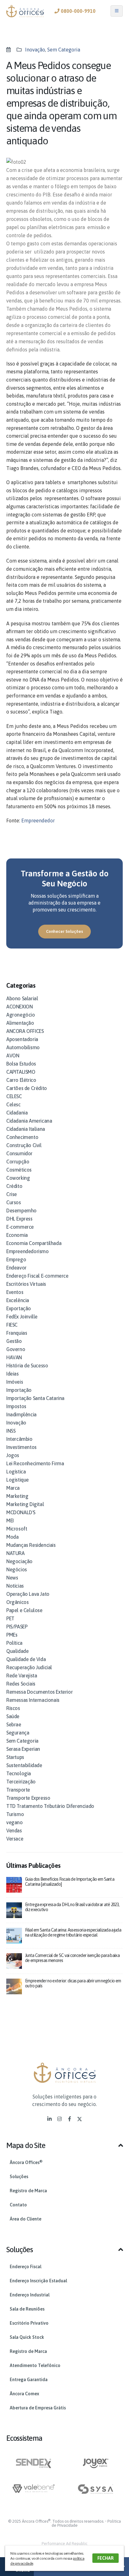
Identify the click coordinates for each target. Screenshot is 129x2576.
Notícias (15, 1586)
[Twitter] (80, 2119)
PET (10, 1618)
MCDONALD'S (21, 1512)
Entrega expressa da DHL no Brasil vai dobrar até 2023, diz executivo (72, 1907)
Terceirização (21, 1782)
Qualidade (17, 1651)
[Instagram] (59, 2119)
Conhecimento (22, 1137)
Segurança (18, 1733)
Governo (16, 1349)
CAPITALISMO (21, 1072)
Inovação (35, 50)
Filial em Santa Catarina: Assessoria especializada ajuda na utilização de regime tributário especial (73, 1932)
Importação (19, 1390)
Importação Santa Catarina (35, 1398)
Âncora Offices (26, 2162)
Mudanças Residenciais (31, 1545)
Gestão (14, 1341)
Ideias (13, 1374)
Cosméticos (19, 1170)
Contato (18, 2205)
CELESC (14, 1096)
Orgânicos (17, 1602)
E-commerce (20, 1227)
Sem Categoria (64, 50)
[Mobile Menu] (117, 11)
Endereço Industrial (30, 2295)
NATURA (15, 1553)
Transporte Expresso (28, 1798)
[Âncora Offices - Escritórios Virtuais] (25, 11)
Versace (15, 1839)
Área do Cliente (26, 2219)
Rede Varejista (22, 1675)
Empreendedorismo (28, 1251)
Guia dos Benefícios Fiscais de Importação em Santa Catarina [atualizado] (70, 1881)
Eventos (15, 1292)
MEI (10, 1520)
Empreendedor (38, 820)
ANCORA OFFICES (25, 1031)
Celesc (13, 1104)
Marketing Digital (25, 1504)
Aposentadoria (22, 1039)
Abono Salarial (22, 998)
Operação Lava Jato (28, 1594)
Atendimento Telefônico (35, 2365)
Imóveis (15, 1382)
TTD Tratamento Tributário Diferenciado (50, 1806)
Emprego (16, 1259)
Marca (13, 1488)
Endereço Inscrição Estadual (38, 2281)
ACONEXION (19, 1007)
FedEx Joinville (22, 1317)
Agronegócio (21, 1015)
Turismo (15, 1814)
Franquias (17, 1333)
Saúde (13, 1716)
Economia (17, 1235)
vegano (15, 1822)
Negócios (17, 1569)
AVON (13, 1056)
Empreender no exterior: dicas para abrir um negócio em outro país (73, 1983)
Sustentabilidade (24, 1765)
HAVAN (14, 1357)
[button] (64, 2148)
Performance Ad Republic (64, 2544)
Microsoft (17, 1529)
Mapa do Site (26, 2145)
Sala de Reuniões (27, 2309)
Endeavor (16, 1268)
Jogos (13, 1455)
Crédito (14, 1186)
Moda (12, 1537)
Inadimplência (21, 1414)
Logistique (18, 1480)
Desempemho (21, 1211)
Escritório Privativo (29, 2323)
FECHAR (106, 2558)
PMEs (12, 1635)
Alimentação (20, 1023)
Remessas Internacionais (33, 1700)
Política (14, 1643)
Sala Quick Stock (27, 2337)
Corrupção (18, 1162)
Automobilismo (23, 1047)
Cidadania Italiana (26, 1129)
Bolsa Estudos (21, 1064)
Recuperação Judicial (29, 1667)
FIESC (12, 1325)
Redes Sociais (21, 1684)
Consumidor (19, 1153)
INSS (11, 1431)
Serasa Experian (23, 1749)
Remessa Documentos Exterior (39, 1692)
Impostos (16, 1406)
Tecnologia (19, 1773)
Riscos (13, 1708)
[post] (14, 1884)
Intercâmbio (19, 1439)
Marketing (17, 1496)
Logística (16, 1472)
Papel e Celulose (24, 1610)
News (12, 1578)
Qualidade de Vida (26, 1659)
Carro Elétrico (21, 1080)
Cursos (14, 1202)
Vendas (14, 1830)
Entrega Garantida (29, 2380)
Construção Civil (24, 1145)
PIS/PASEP (17, 1627)
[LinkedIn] (49, 2119)
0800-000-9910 (77, 11)
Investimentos (21, 1447)
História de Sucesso (27, 1365)
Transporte (18, 1790)
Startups (15, 1757)
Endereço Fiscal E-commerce (37, 1276)
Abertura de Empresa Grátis (38, 2408)
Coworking (18, 1178)
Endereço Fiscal (26, 2267)
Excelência (18, 1300)
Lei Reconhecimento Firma (35, 1463)
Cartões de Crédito (27, 1088)
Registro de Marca (28, 2191)
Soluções (19, 2177)
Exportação (19, 1308)
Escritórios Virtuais (26, 1284)
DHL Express (19, 1219)
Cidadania (17, 1113)
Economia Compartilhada (34, 1243)
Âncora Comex (24, 2394)
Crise (12, 1194)
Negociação (19, 1561)
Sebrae (14, 1724)
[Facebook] (70, 2119)
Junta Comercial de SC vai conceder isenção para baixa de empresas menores (72, 1958)
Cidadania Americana (29, 1121)
